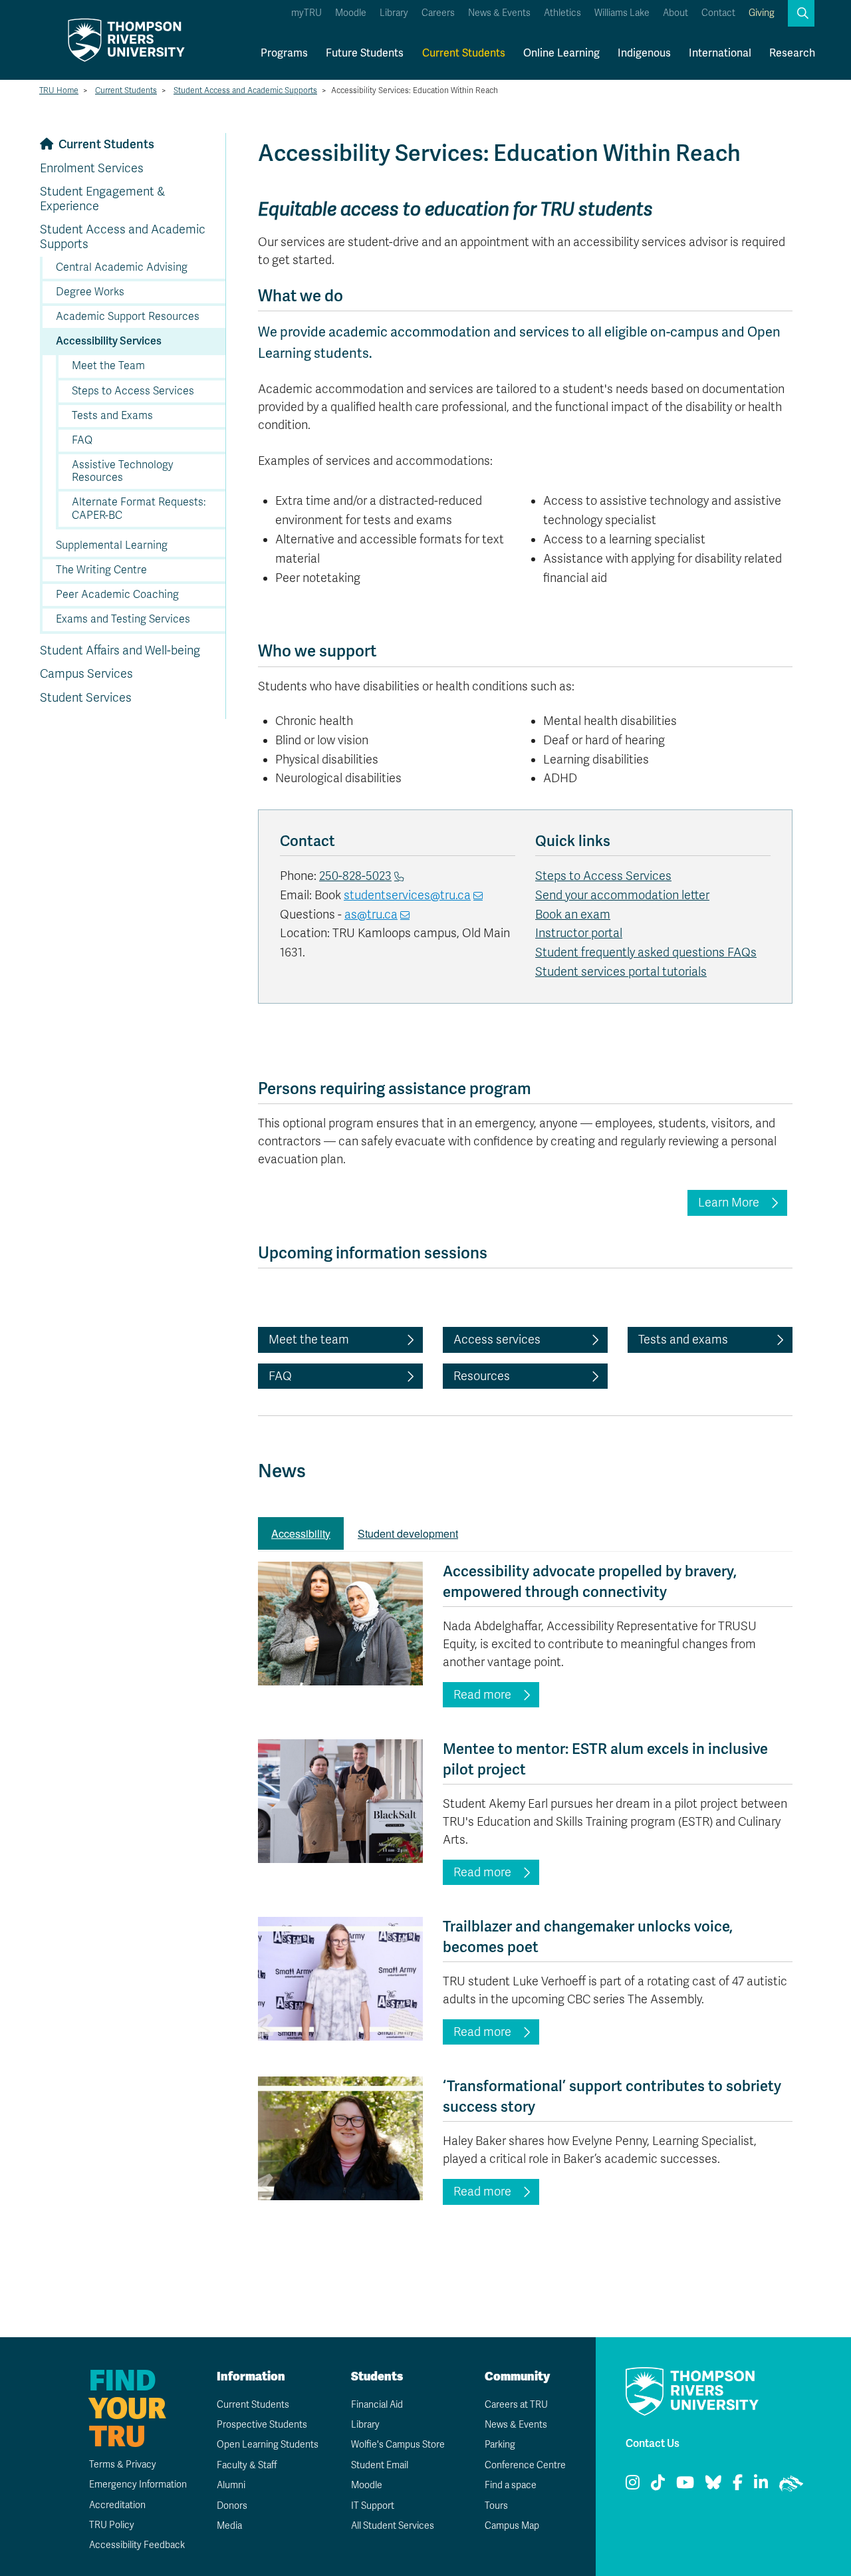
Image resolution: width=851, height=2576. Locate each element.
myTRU (306, 13)
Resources (482, 1376)
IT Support (373, 2506)
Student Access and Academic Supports (245, 90)
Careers (438, 13)
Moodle (351, 13)
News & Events (499, 13)
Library (394, 13)
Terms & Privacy (123, 2465)
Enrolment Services (92, 168)
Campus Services (86, 674)
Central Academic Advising (122, 267)
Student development (408, 1533)
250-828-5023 (355, 876)
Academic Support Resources (128, 317)
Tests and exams (683, 1340)
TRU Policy (112, 2525)
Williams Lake (622, 13)
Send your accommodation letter (622, 895)
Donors (232, 2506)
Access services (497, 1340)
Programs (284, 53)
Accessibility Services (109, 341)
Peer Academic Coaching (117, 595)
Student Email (380, 2465)
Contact (718, 13)
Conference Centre (525, 2465)
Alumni (231, 2485)
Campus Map (512, 2526)
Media (229, 2526)
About (675, 13)
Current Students (464, 53)
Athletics (562, 13)
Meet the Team (108, 366)
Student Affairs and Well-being (120, 650)
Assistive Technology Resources (123, 471)
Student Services (86, 698)
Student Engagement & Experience (102, 199)
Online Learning (561, 53)
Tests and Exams (112, 416)
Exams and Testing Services (123, 619)
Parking (500, 2445)
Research (792, 53)
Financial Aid (377, 2405)
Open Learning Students (268, 2445)
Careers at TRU (516, 2405)
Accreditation (117, 2505)
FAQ (82, 440)
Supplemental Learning (112, 545)
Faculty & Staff (247, 2465)
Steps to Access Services (133, 391)
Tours (496, 2506)
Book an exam (573, 915)
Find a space (511, 2485)
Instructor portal (579, 933)
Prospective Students (262, 2425)
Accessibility (301, 1533)
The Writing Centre (101, 570)
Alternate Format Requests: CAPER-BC (139, 508)
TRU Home (59, 90)
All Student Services (393, 2526)
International (720, 53)
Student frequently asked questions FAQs (646, 952)
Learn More (729, 1203)
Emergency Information (138, 2485)
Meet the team (309, 1340)
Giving (762, 13)
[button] (801, 13)
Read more (482, 1695)
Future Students (365, 53)
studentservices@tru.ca (407, 895)
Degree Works (90, 292)
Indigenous (644, 53)
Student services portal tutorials (621, 972)
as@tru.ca (371, 915)
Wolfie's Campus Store (398, 2445)
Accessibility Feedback (137, 2545)
